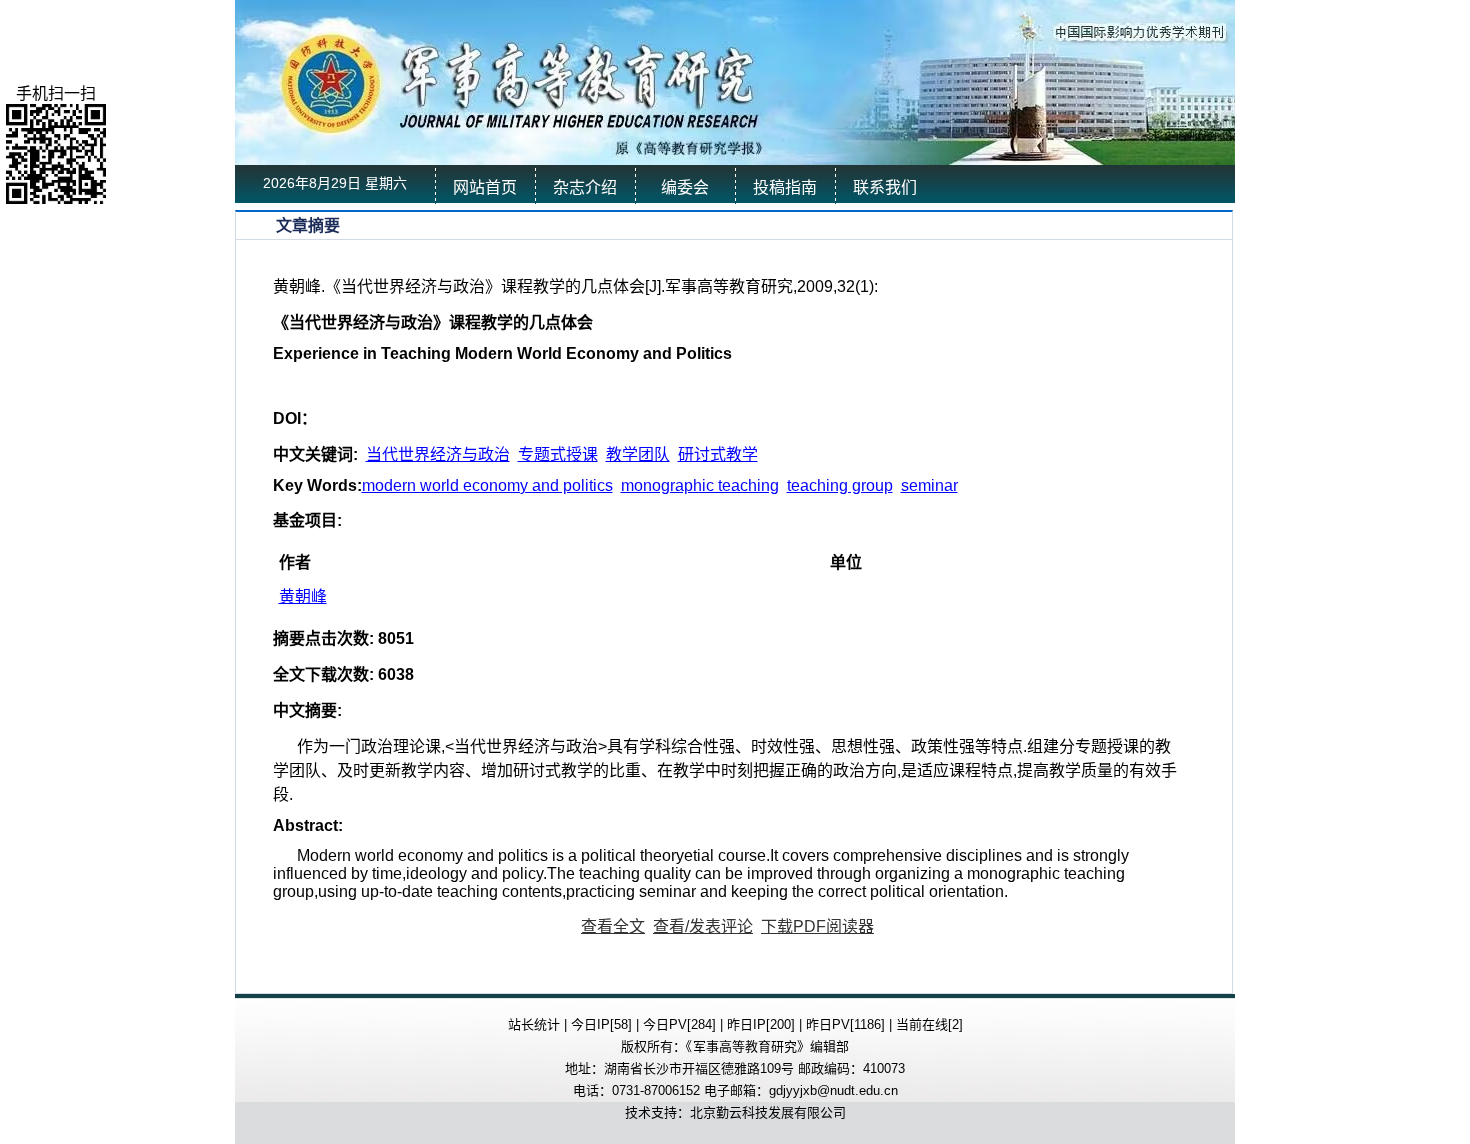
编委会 (685, 187)
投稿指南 (785, 187)
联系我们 (885, 187)
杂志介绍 (585, 187)
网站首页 (485, 187)
